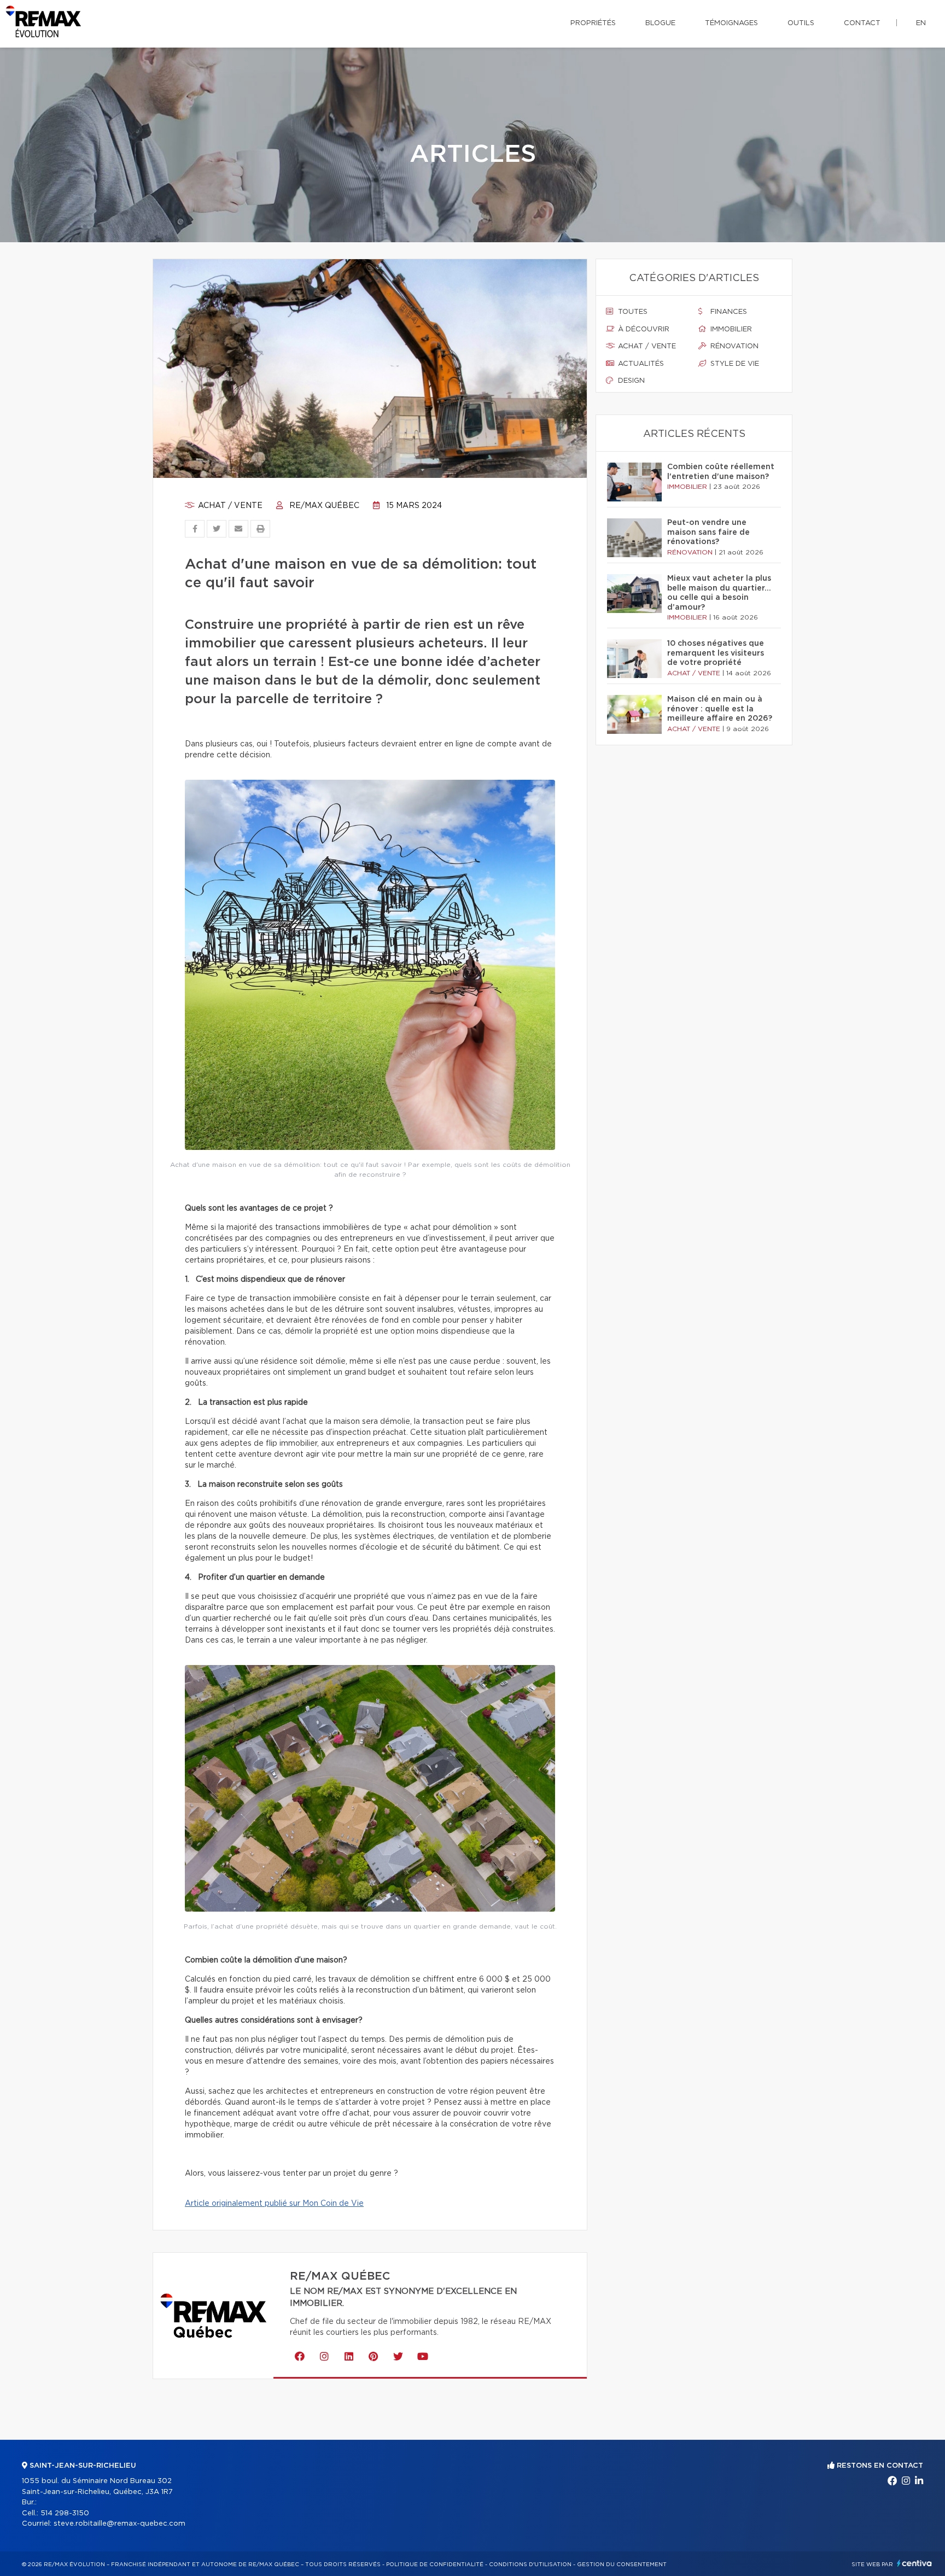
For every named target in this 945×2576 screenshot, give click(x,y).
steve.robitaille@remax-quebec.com (119, 2524)
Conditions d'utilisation (530, 2565)
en (921, 23)
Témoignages (731, 23)
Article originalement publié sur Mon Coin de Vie (274, 2204)
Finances (728, 312)
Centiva (914, 2563)
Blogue (660, 23)
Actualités (640, 364)
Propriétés (593, 23)
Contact (862, 23)
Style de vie (734, 364)
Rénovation (733, 346)
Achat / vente (229, 506)
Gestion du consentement (622, 2565)
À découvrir (643, 329)
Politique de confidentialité (435, 2565)
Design (630, 381)
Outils (801, 23)
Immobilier (730, 329)
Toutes (632, 312)
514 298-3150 (65, 2513)
